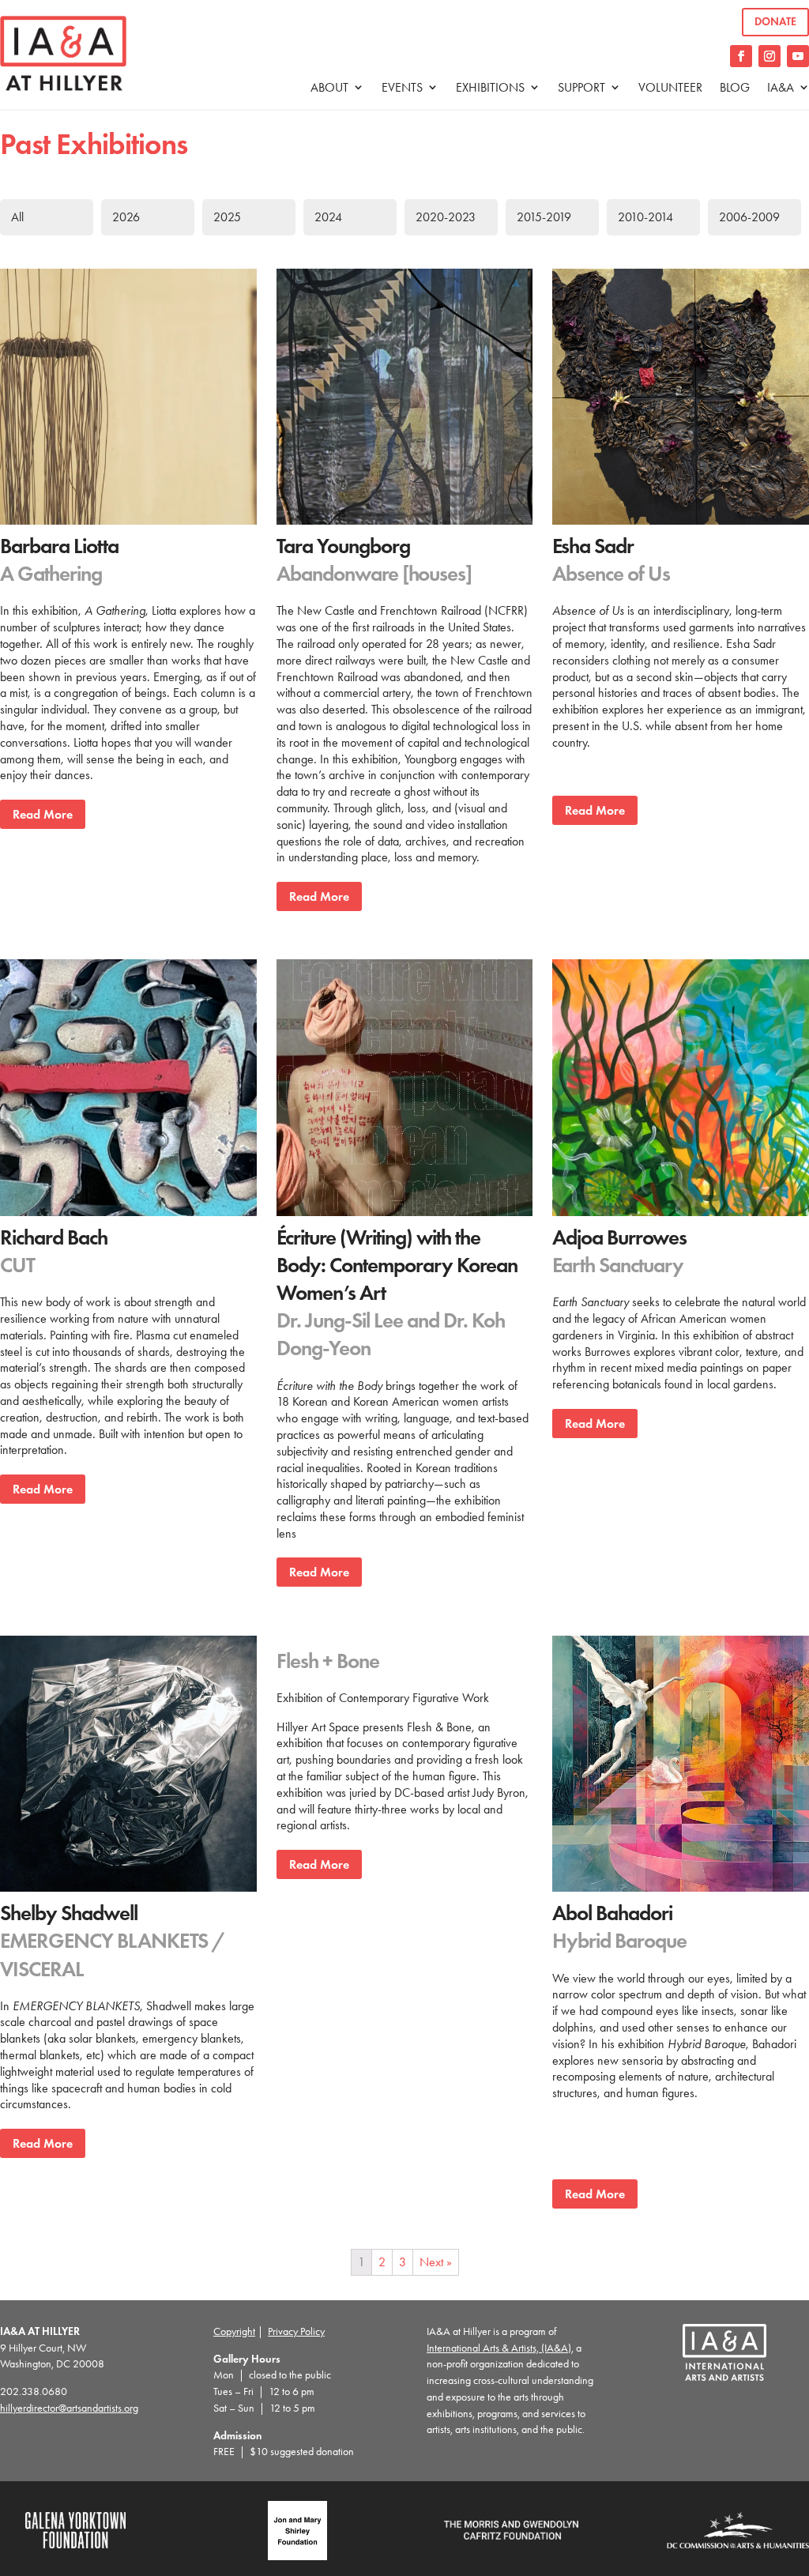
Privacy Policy (296, 2331)
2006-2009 (749, 217)
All (17, 217)
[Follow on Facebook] (741, 56)
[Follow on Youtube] (798, 56)
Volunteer (670, 87)
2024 (328, 217)
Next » (436, 2262)
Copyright (234, 2331)
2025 (227, 217)
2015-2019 (544, 217)
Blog (735, 87)
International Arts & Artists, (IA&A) (499, 2348)
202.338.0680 (34, 2391)
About (329, 87)
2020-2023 (446, 217)
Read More (43, 814)
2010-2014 (645, 217)
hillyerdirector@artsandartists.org (69, 2408)
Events (402, 87)
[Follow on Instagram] (769, 56)
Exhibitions (490, 87)
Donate (775, 22)
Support (581, 87)
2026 (126, 217)
